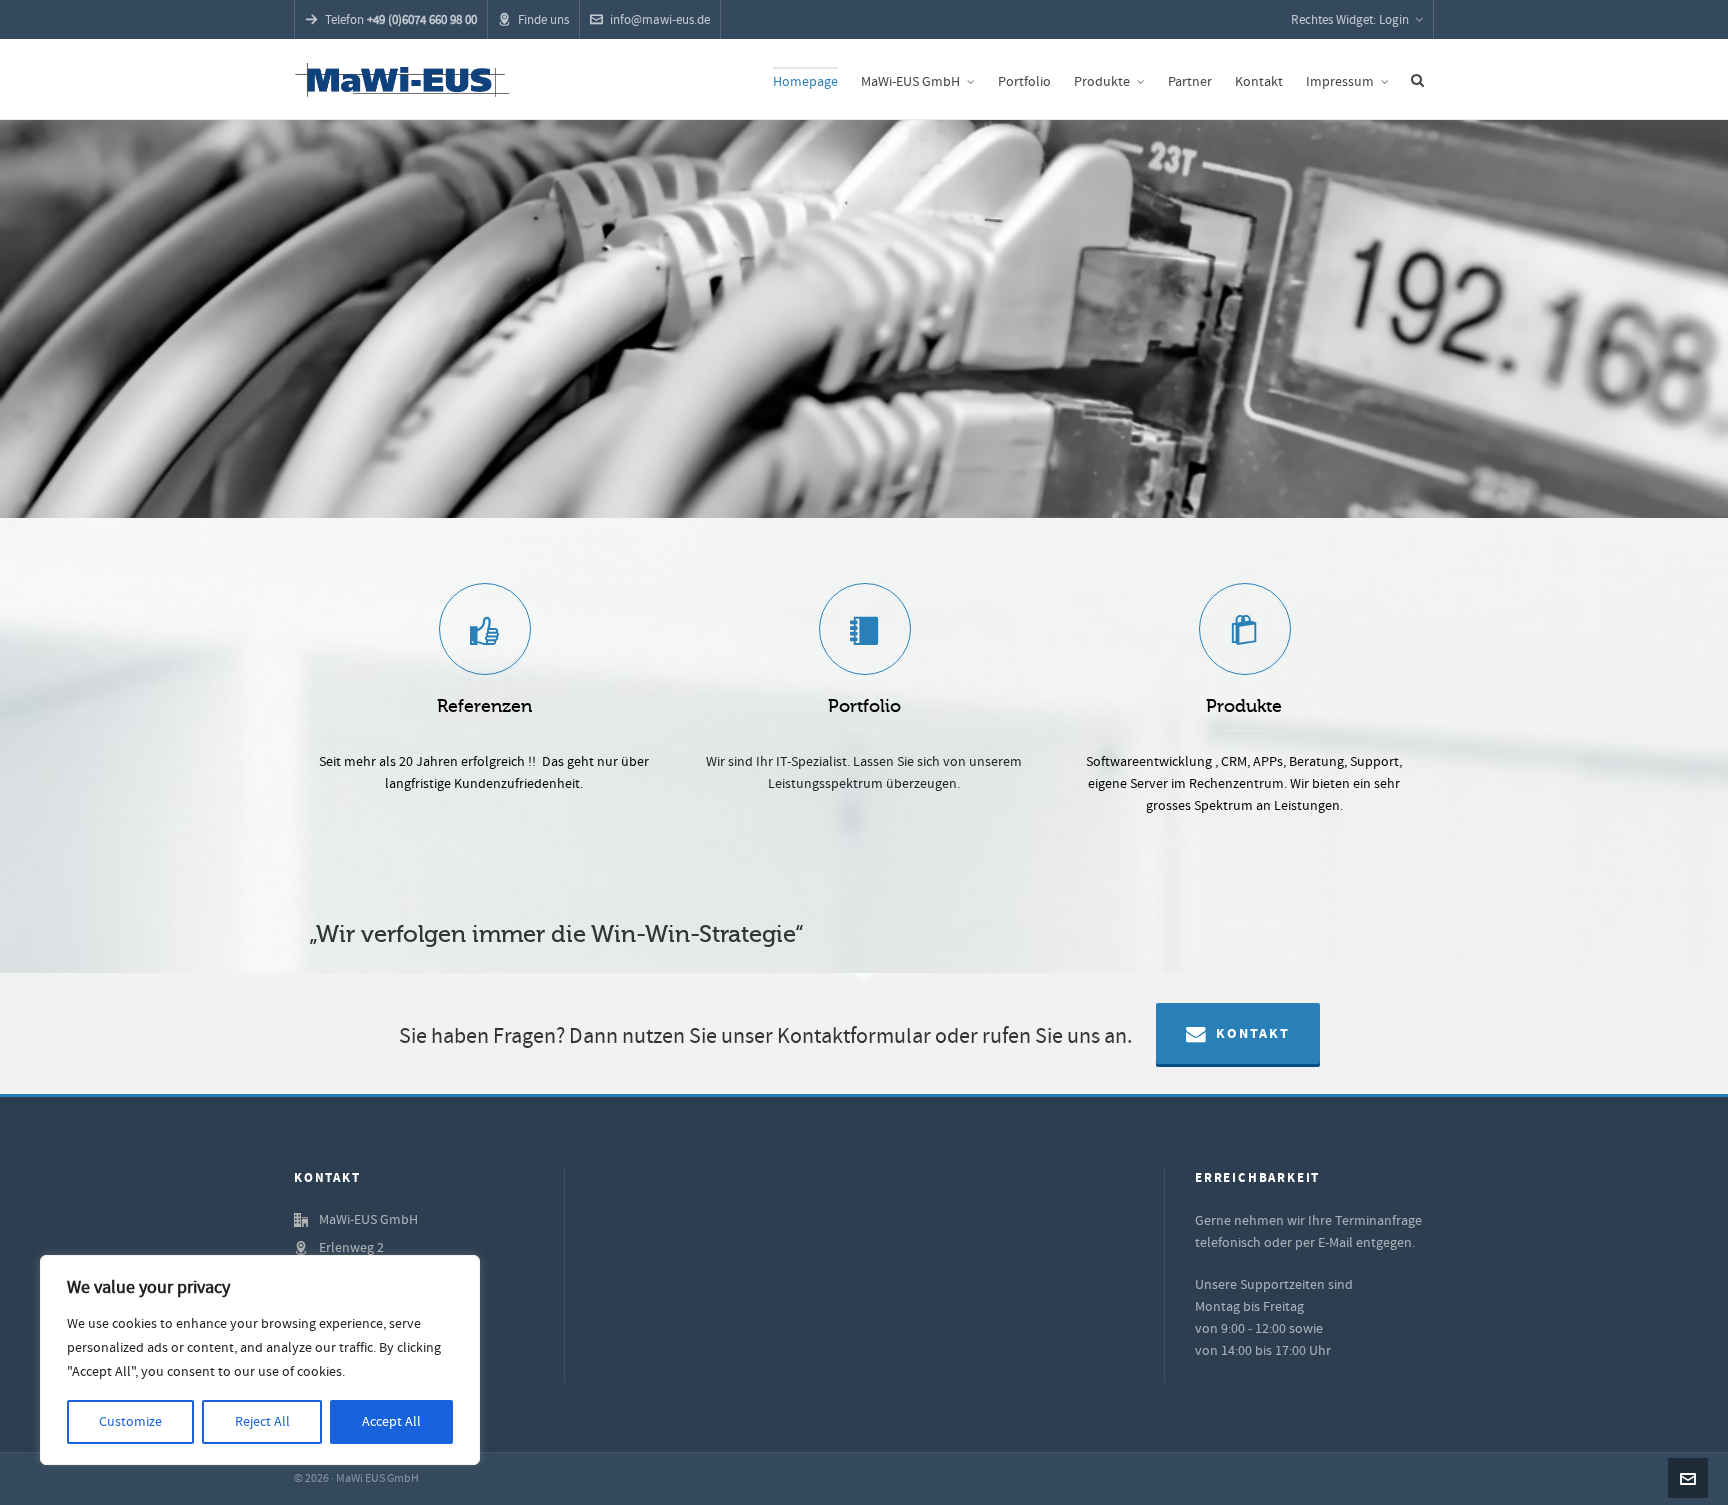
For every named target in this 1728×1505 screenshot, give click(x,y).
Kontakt (1253, 1034)
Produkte (1244, 706)
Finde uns (543, 20)
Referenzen (484, 706)
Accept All (391, 1422)
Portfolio (864, 706)
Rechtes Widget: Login (1350, 20)
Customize (130, 1422)
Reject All (262, 1422)
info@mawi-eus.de (660, 20)
